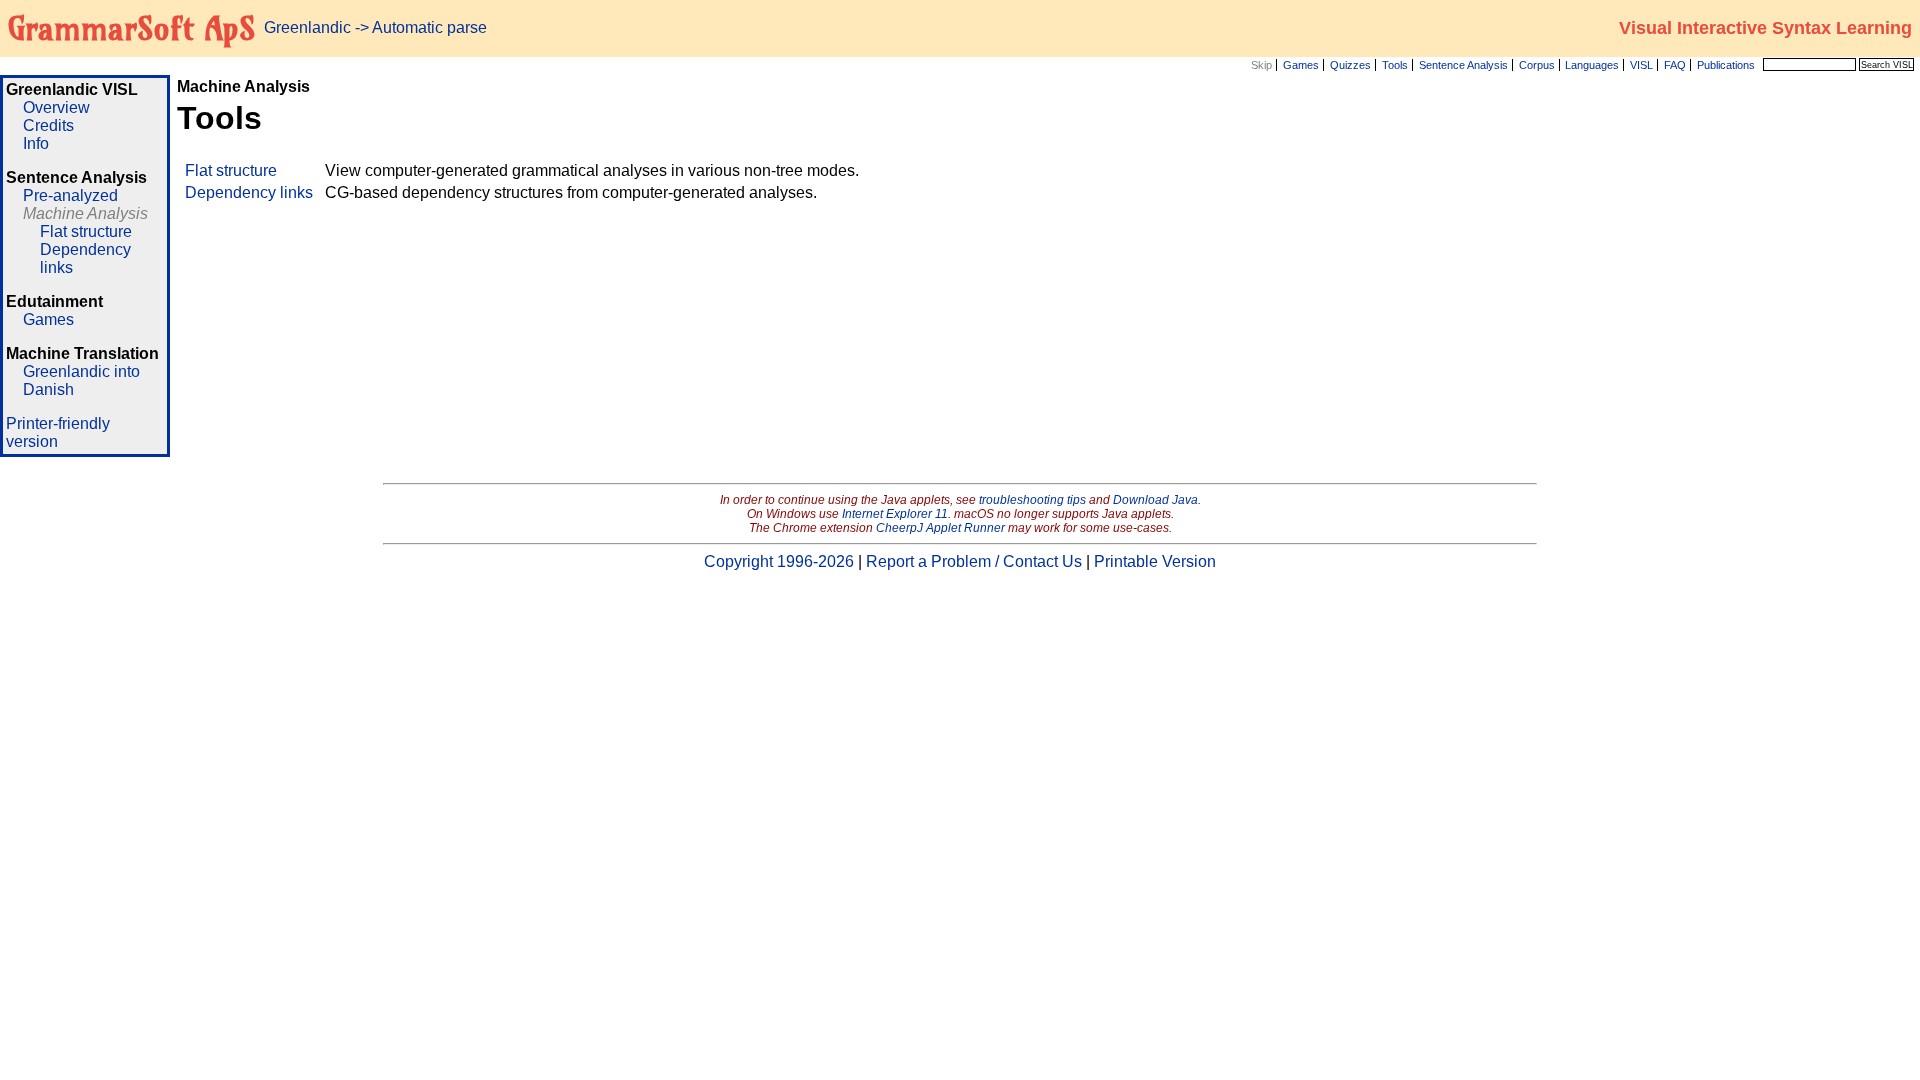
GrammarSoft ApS (131, 28)
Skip (1261, 65)
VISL (1641, 65)
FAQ (1675, 65)
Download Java (1155, 500)
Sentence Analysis (1463, 65)
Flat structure (86, 231)
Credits (48, 125)
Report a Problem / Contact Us (974, 561)
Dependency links (249, 192)
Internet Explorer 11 (895, 514)
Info (36, 143)
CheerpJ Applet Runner (940, 528)
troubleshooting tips (1032, 500)
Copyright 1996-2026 (779, 561)
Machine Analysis (85, 213)
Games (1301, 65)
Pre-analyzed (70, 195)
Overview (56, 107)
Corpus (1537, 65)
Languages (1592, 65)
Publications (1726, 65)
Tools (1395, 65)
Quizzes (1350, 65)
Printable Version (1155, 561)
